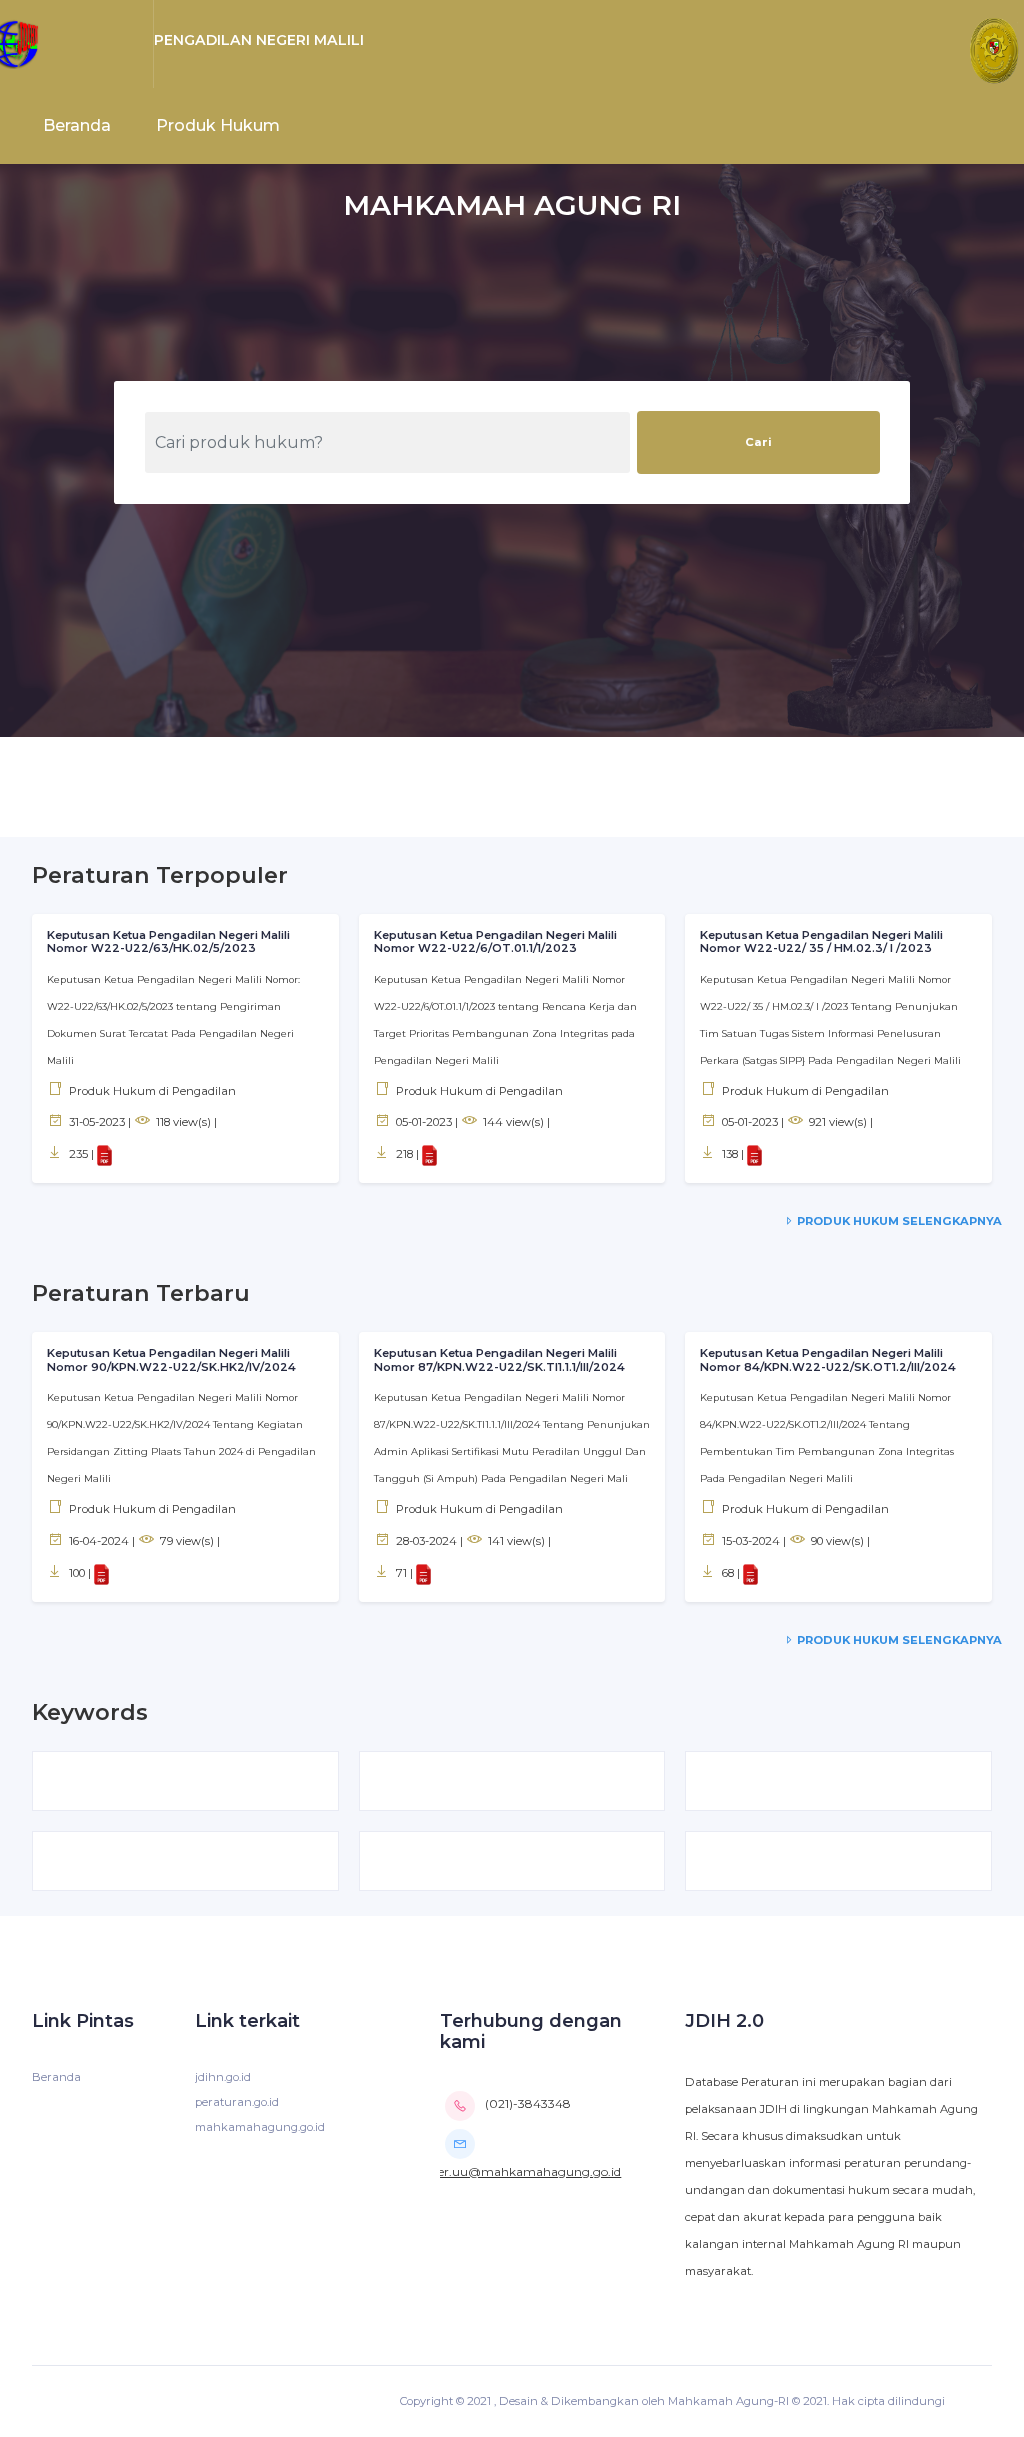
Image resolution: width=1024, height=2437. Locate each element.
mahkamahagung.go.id (260, 2127)
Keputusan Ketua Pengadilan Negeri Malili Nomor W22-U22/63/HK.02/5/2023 (168, 942)
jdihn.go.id (223, 2077)
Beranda (77, 125)
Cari (758, 442)
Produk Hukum (218, 125)
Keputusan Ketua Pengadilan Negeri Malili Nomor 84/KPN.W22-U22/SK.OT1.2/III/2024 (828, 1360)
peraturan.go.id (237, 2102)
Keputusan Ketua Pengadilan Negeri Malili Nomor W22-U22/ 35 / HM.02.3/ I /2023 (821, 942)
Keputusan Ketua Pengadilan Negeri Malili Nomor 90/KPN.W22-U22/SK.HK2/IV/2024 (171, 1360)
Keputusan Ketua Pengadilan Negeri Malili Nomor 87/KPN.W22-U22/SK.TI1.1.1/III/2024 (499, 1360)
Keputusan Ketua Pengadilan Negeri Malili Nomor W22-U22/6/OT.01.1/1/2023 (495, 942)
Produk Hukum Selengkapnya (898, 1221)
